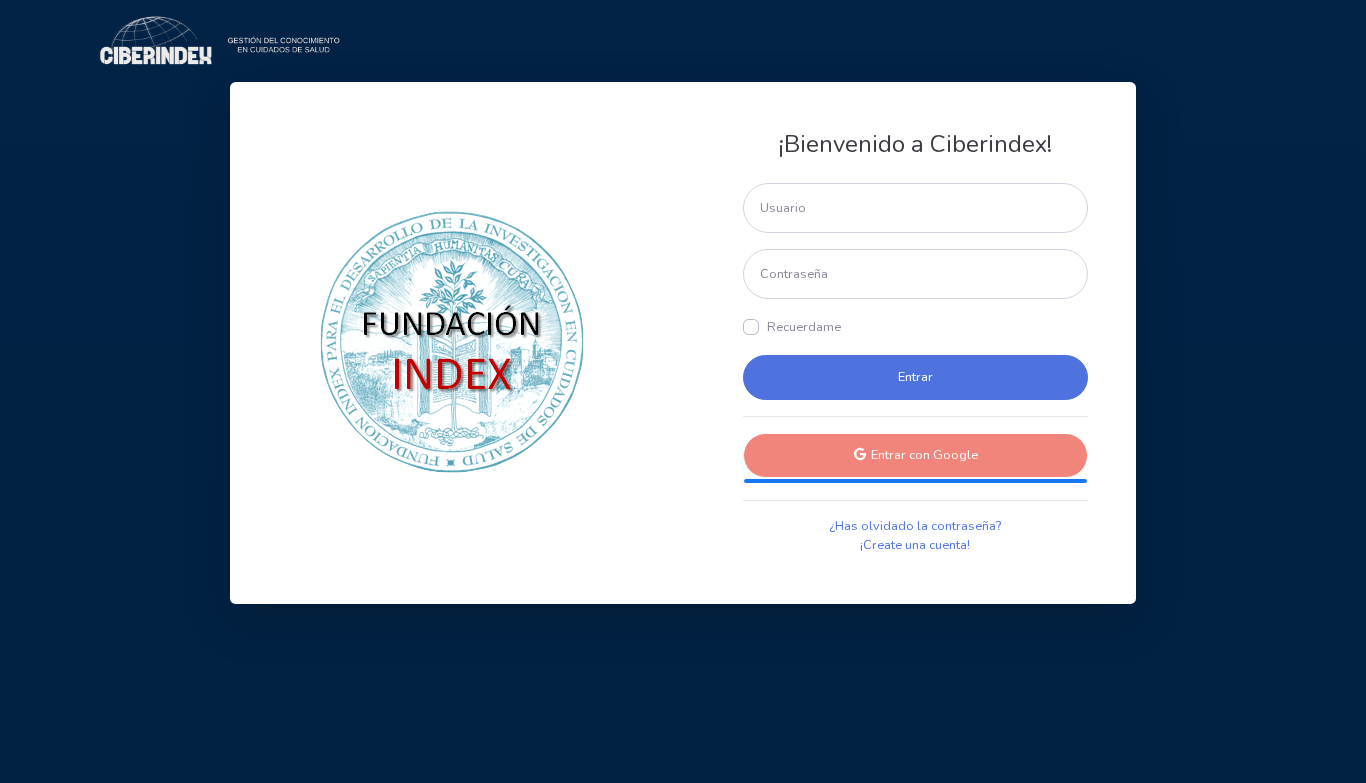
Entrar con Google (923, 455)
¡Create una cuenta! (915, 545)
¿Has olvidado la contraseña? (915, 526)
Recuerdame (804, 327)
